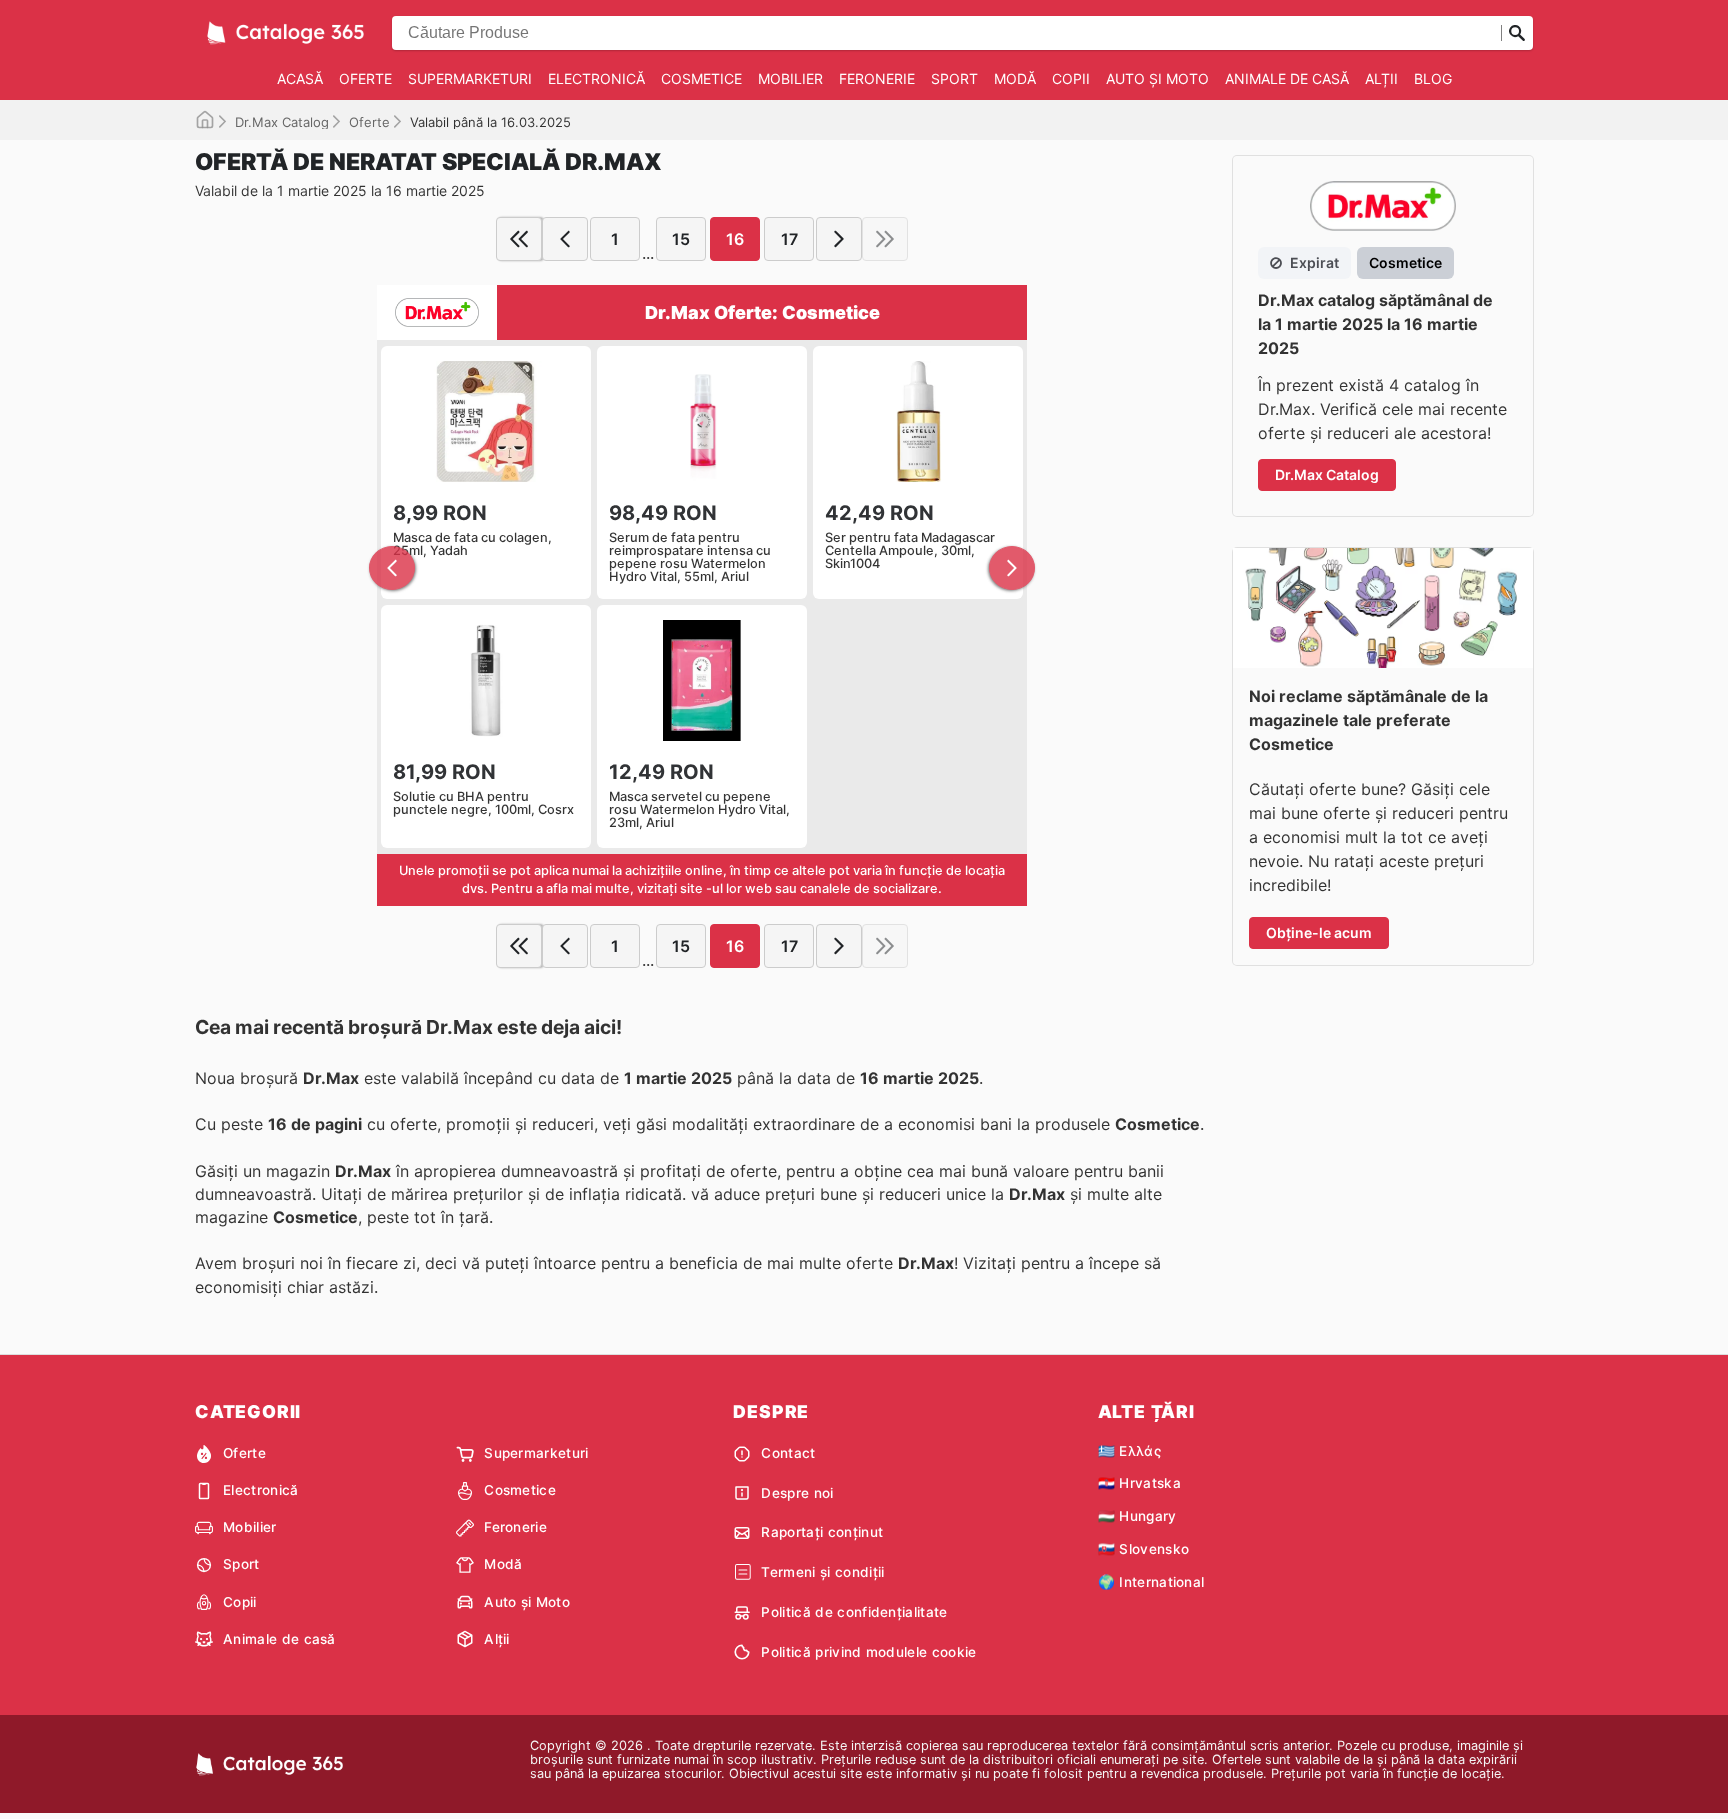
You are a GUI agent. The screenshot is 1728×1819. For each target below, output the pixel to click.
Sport (954, 78)
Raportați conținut (822, 1532)
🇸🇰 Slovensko (1144, 1549)
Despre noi (797, 1493)
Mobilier (790, 78)
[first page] (519, 239)
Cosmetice (701, 78)
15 (681, 239)
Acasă (300, 78)
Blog (1433, 78)
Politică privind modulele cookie (868, 1652)
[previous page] (565, 239)
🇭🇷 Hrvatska (1139, 1483)
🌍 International (1151, 1582)
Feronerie (877, 78)
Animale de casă (1287, 78)
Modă (1015, 78)
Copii (1071, 78)
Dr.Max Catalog (282, 122)
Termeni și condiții (822, 1572)
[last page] (885, 239)
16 (735, 239)
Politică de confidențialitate (854, 1612)
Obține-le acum (1319, 932)
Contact (788, 1453)
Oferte (365, 78)
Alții (1381, 78)
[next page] (839, 239)
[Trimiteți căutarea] (1517, 33)
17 (789, 239)
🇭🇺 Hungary (1137, 1516)
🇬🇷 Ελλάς (1129, 1451)
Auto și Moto (1157, 78)
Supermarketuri (470, 78)
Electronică (596, 78)
